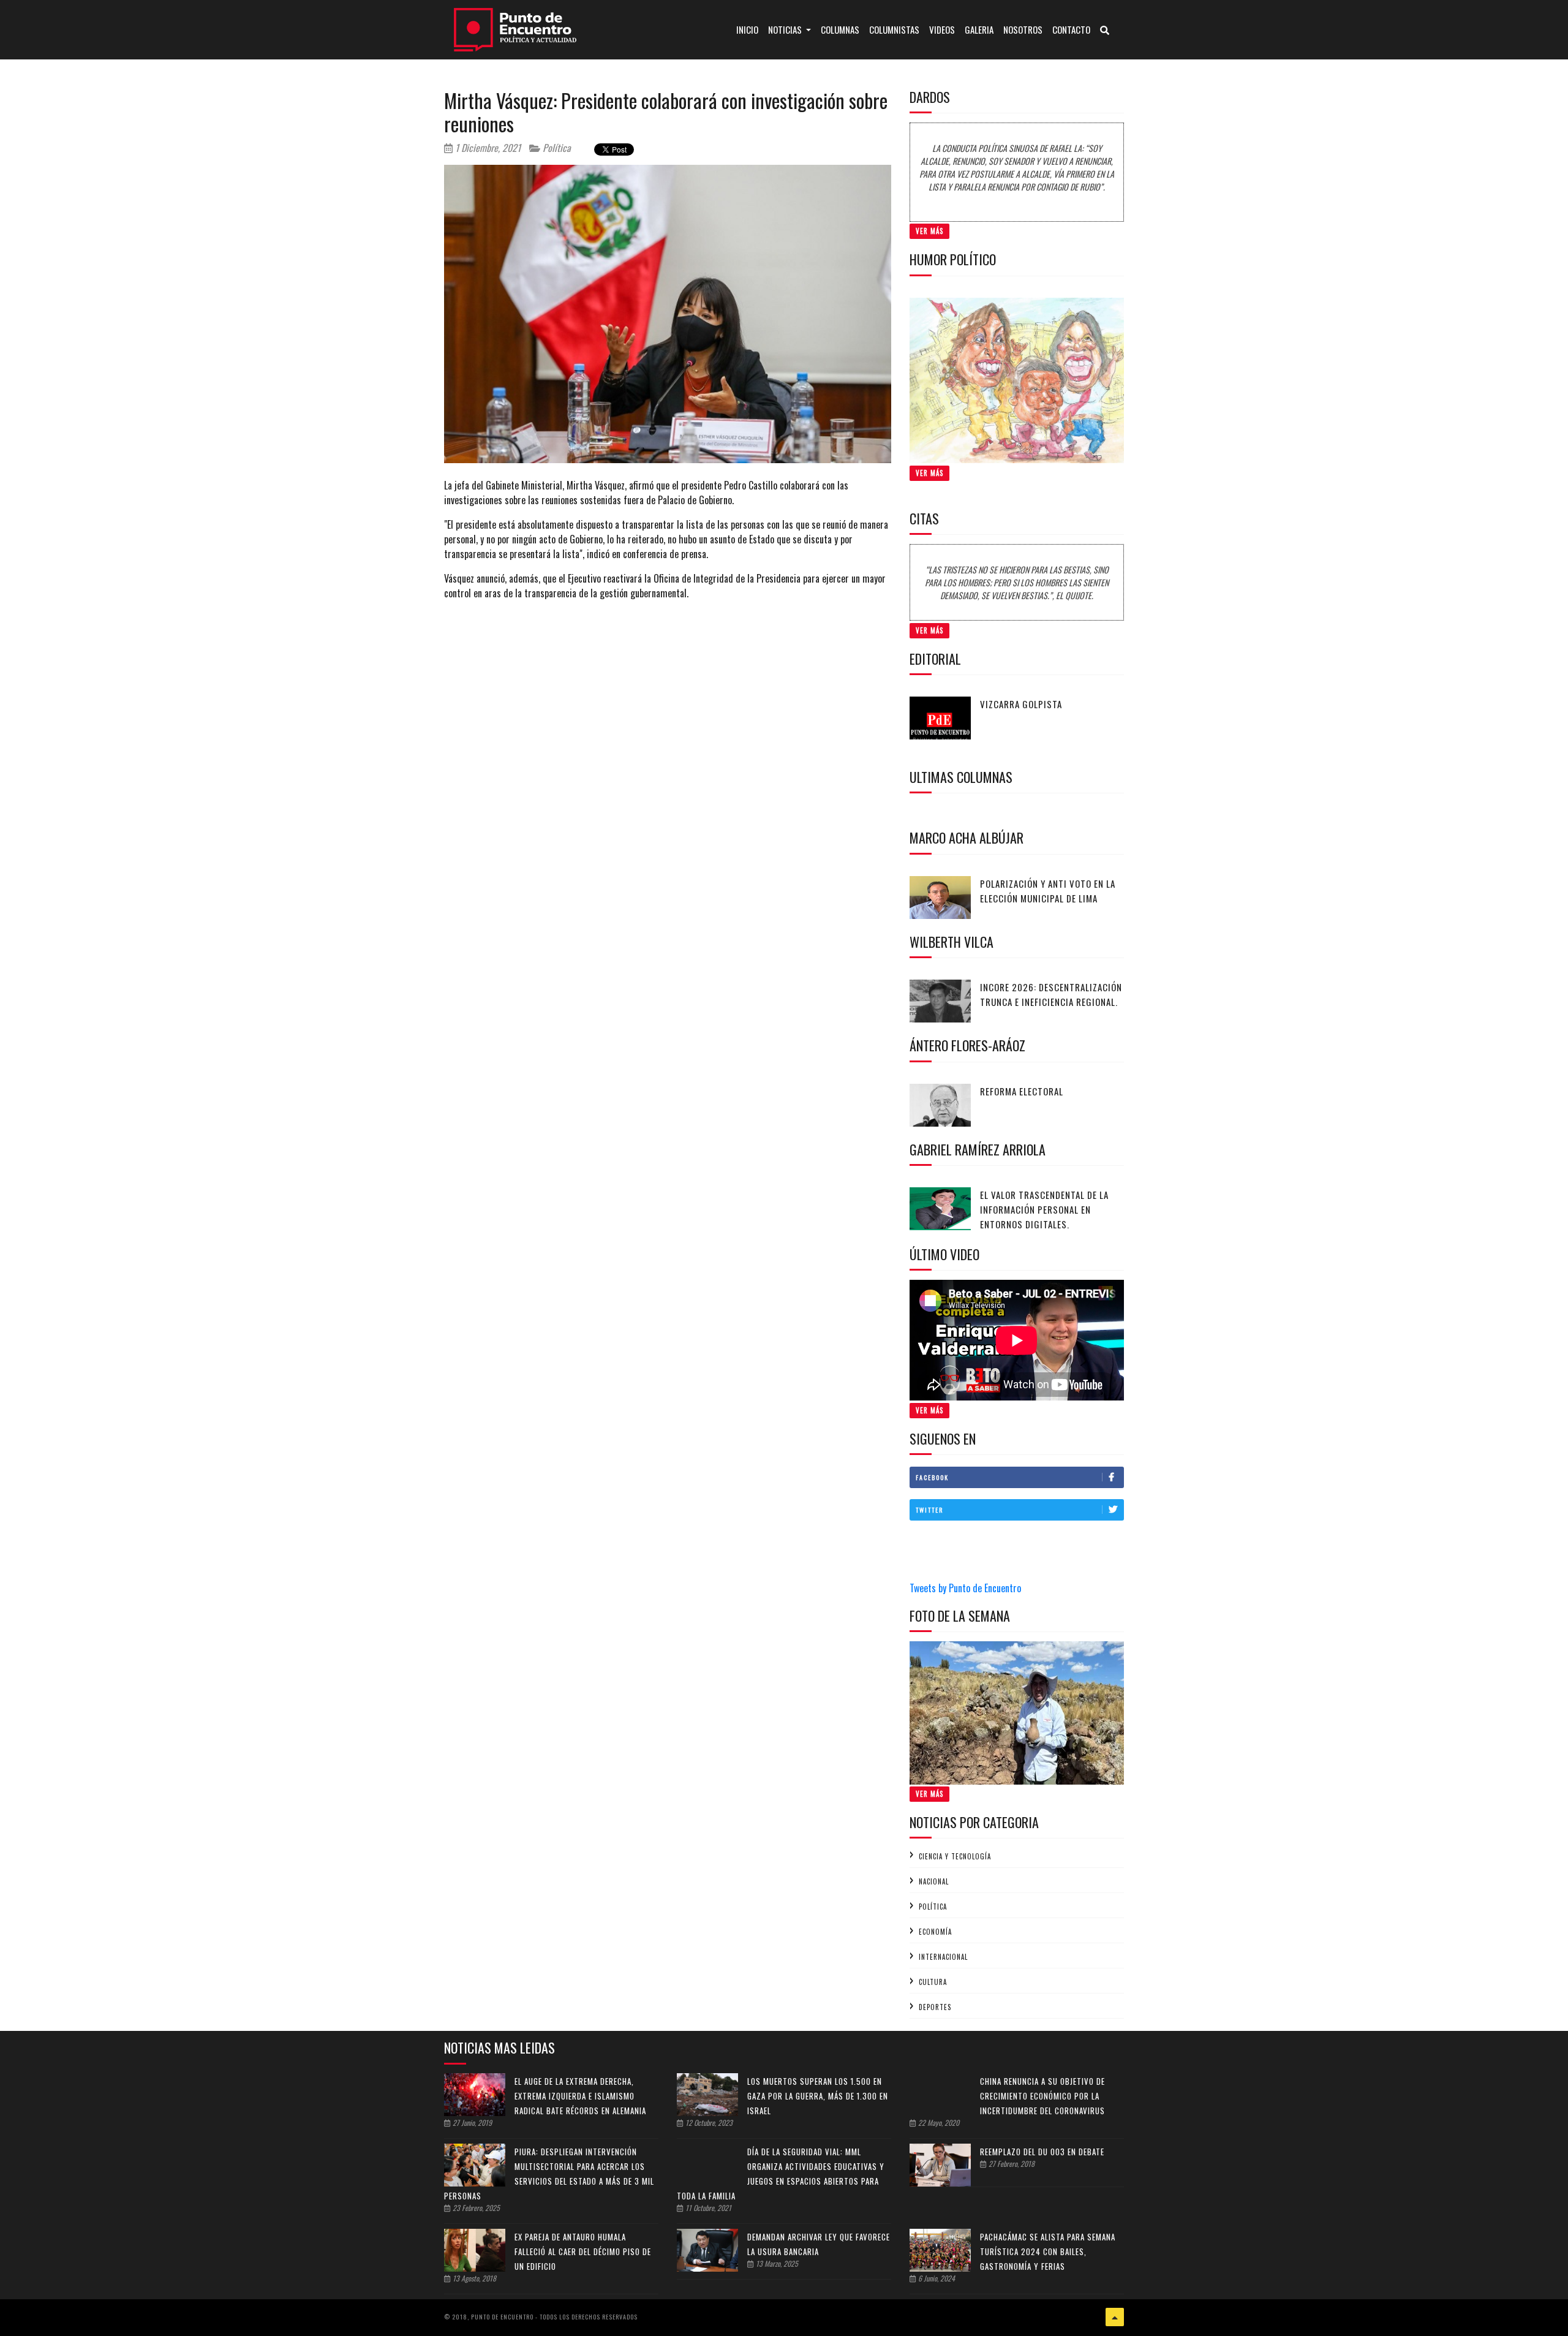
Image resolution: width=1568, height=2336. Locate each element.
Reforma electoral (1022, 1091)
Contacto (1071, 29)
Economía (935, 1932)
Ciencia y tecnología (955, 1856)
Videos (942, 29)
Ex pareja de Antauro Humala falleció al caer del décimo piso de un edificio (583, 2251)
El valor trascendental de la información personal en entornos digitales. (1044, 1209)
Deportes (935, 2007)
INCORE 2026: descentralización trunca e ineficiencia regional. (1051, 994)
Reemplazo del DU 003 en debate (1042, 2152)
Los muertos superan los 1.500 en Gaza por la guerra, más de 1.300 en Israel (818, 2096)
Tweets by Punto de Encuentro (965, 1588)
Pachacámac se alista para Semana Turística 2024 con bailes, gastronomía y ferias (1048, 2251)
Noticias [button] (786, 29)
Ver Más (929, 231)
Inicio (750, 29)
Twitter (929, 1510)
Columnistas (894, 29)
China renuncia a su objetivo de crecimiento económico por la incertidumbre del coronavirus (1042, 2096)
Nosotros (1023, 29)
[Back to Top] (1115, 2317)
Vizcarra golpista (1021, 704)
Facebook (932, 1477)
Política (556, 148)
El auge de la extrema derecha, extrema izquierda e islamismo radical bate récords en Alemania (580, 2096)
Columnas (840, 29)
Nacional (934, 1881)
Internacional (943, 1957)
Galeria (979, 29)
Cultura (933, 1982)
